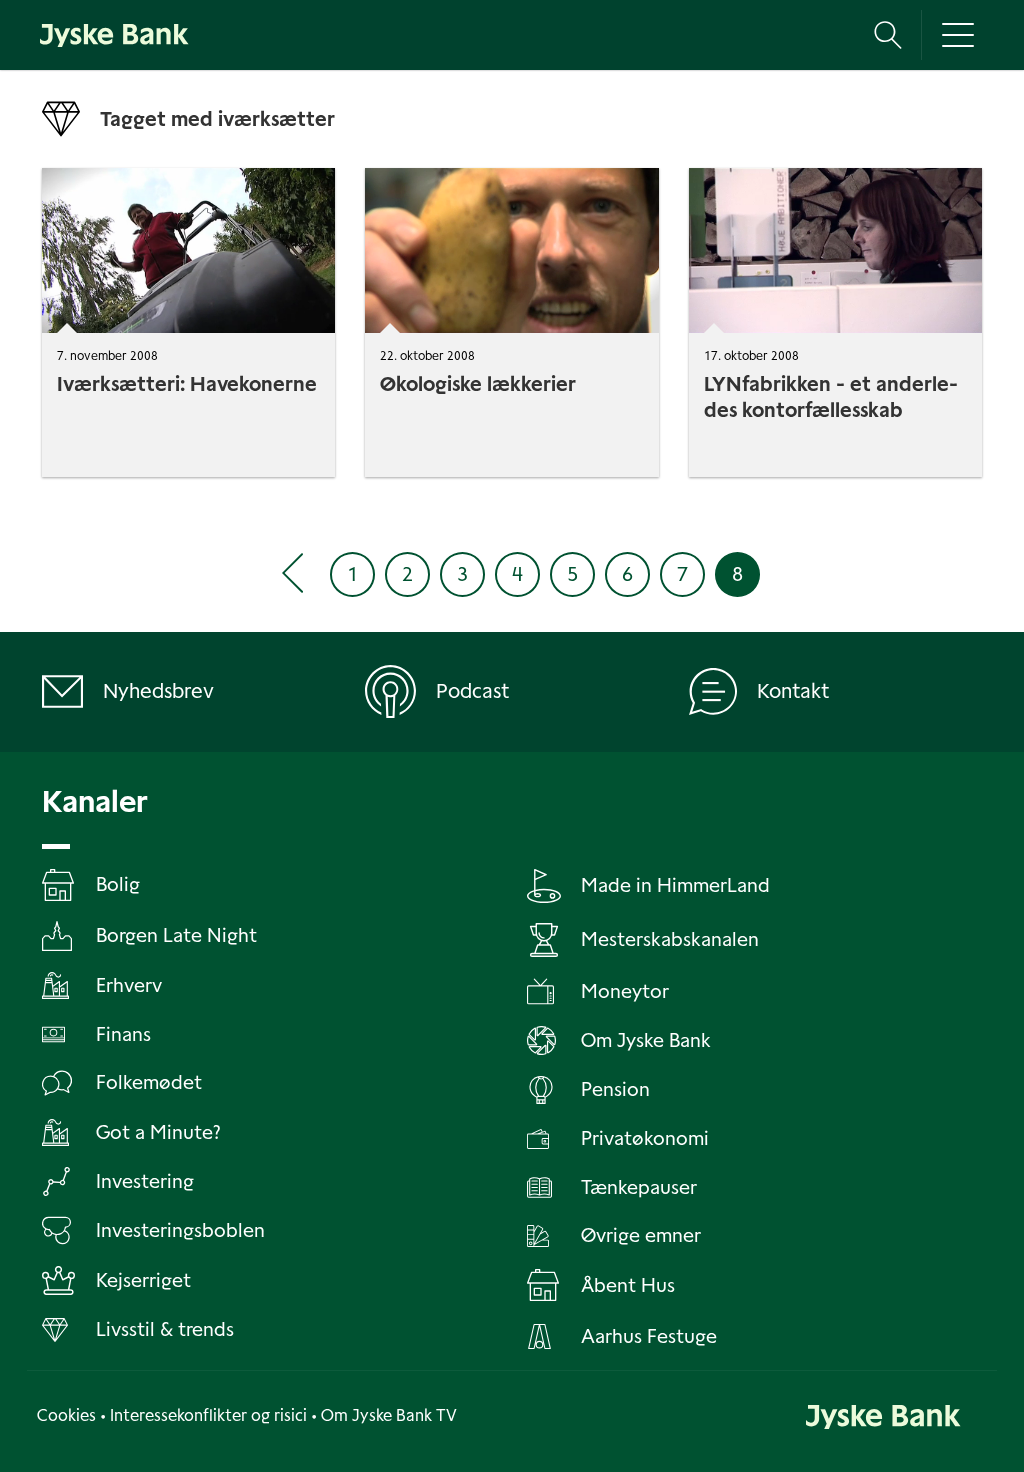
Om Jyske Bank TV (389, 1415)
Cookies (66, 1415)
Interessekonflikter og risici (208, 1415)
